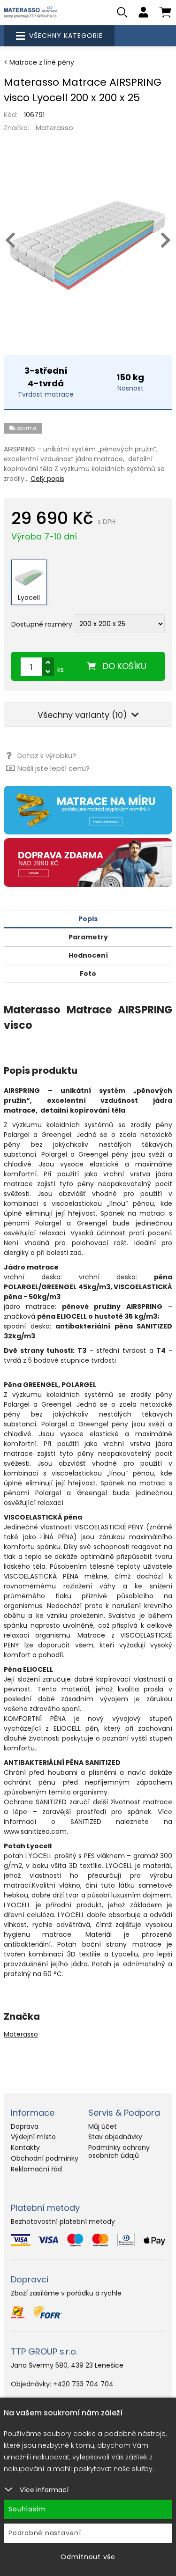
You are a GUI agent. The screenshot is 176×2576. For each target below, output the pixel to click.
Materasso (54, 128)
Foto (88, 974)
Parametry (88, 937)
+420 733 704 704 (83, 2384)
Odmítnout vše (88, 2557)
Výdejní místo (33, 2137)
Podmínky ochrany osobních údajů (119, 2152)
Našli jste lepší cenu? (54, 768)
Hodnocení (88, 955)
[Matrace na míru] (88, 810)
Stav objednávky (115, 2137)
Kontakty (25, 2148)
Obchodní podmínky (45, 2158)
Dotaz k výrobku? (47, 756)
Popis (88, 919)
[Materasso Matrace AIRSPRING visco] (88, 245)
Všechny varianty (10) (84, 715)
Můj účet (103, 2126)
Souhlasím (27, 2509)
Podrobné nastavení (45, 2533)
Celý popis (47, 479)
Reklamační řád (36, 2169)
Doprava (25, 2126)
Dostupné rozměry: (42, 624)
